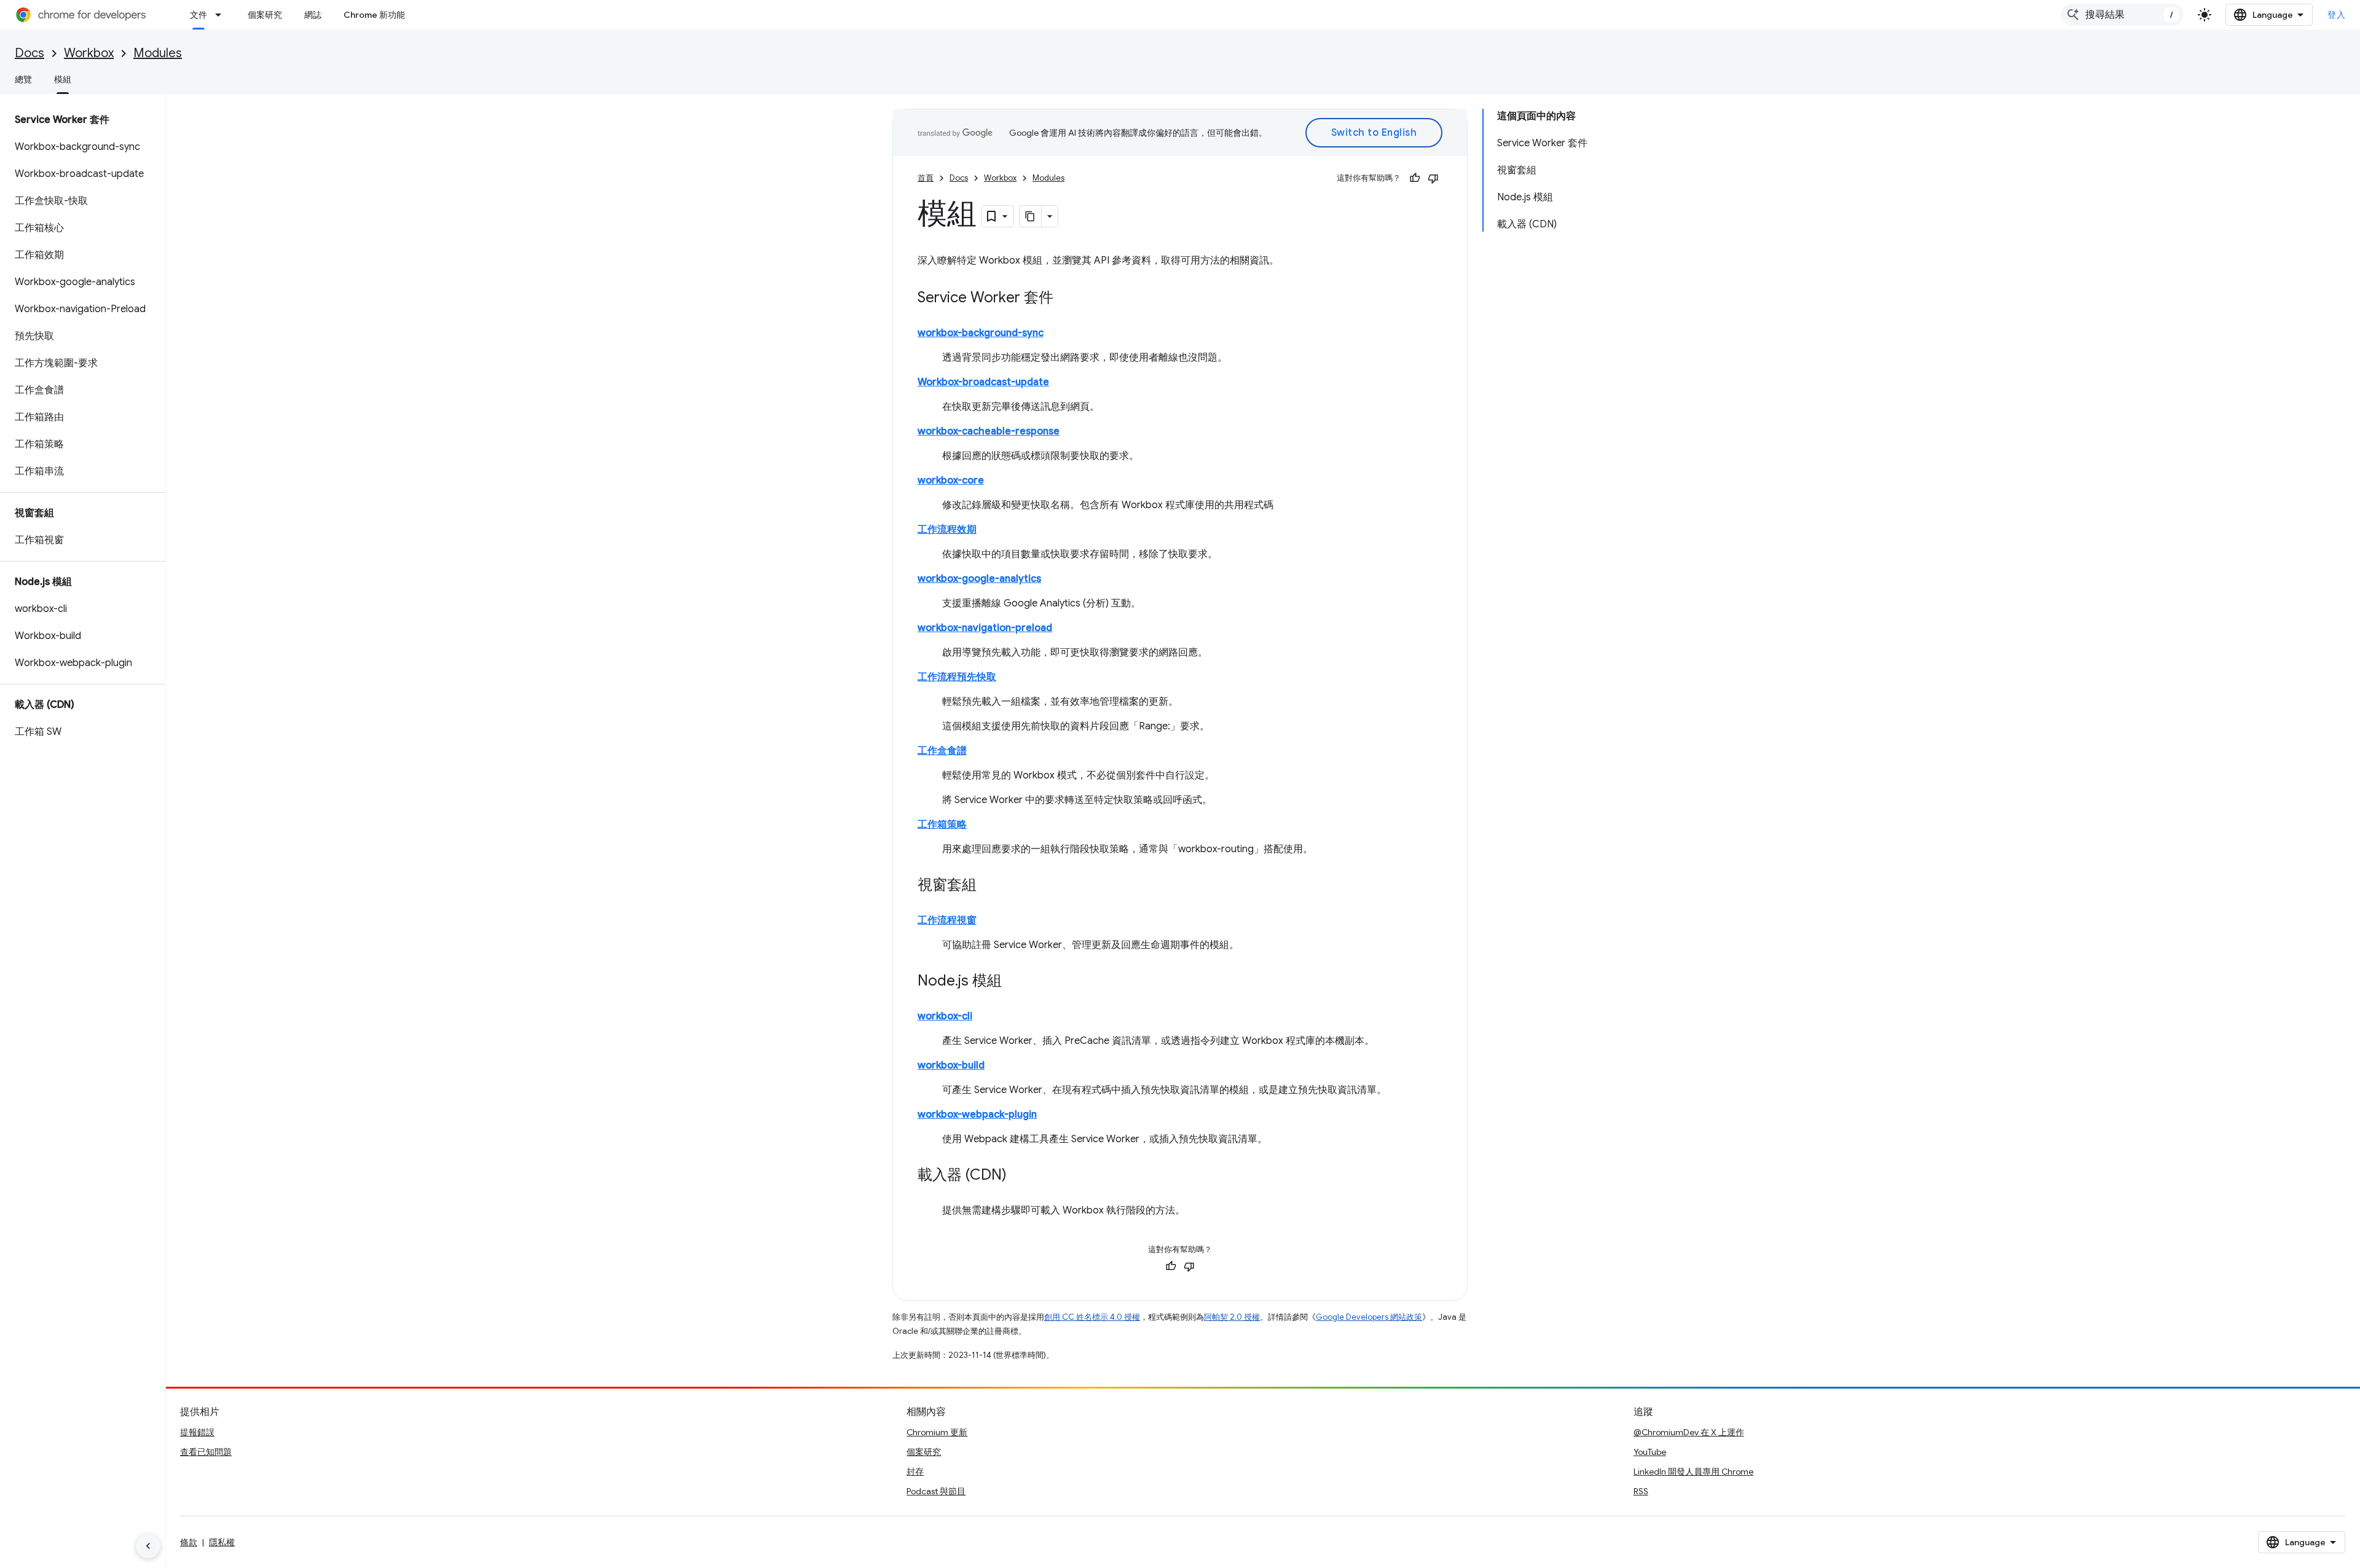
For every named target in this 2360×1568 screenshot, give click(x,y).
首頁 (926, 178)
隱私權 (222, 1542)
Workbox (89, 53)
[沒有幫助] (1433, 178)
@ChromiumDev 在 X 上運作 (1689, 1432)
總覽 (23, 79)
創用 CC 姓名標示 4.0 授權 (1092, 1317)
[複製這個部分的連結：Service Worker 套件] (1066, 299)
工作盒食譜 (942, 751)
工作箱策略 (942, 825)
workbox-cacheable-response (989, 431)
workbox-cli (945, 1016)
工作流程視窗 (947, 920)
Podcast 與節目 (936, 1491)
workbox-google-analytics (979, 579)
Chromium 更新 (937, 1432)
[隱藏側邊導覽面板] (148, 1546)
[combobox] (2122, 15)
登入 (2336, 15)
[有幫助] (1415, 178)
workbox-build (951, 1065)
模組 (63, 79)
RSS (1641, 1491)
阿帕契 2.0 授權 (1232, 1317)
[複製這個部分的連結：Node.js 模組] (1014, 982)
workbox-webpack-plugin (977, 1115)
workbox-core (951, 480)
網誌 (313, 15)
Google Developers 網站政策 (1369, 1317)
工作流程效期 (947, 530)
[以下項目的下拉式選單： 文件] (222, 15)
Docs (29, 53)
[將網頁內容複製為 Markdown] (1031, 216)
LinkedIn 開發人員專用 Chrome (1693, 1472)
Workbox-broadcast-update (983, 382)
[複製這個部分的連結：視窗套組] (989, 886)
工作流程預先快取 (957, 677)
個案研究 (265, 15)
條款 (189, 1542)
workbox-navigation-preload (985, 628)
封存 (915, 1472)
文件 (199, 15)
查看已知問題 (206, 1452)
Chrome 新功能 (374, 15)
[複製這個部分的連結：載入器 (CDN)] (1019, 1176)
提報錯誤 (197, 1432)
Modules (158, 53)
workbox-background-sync (981, 333)
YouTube (1650, 1452)
